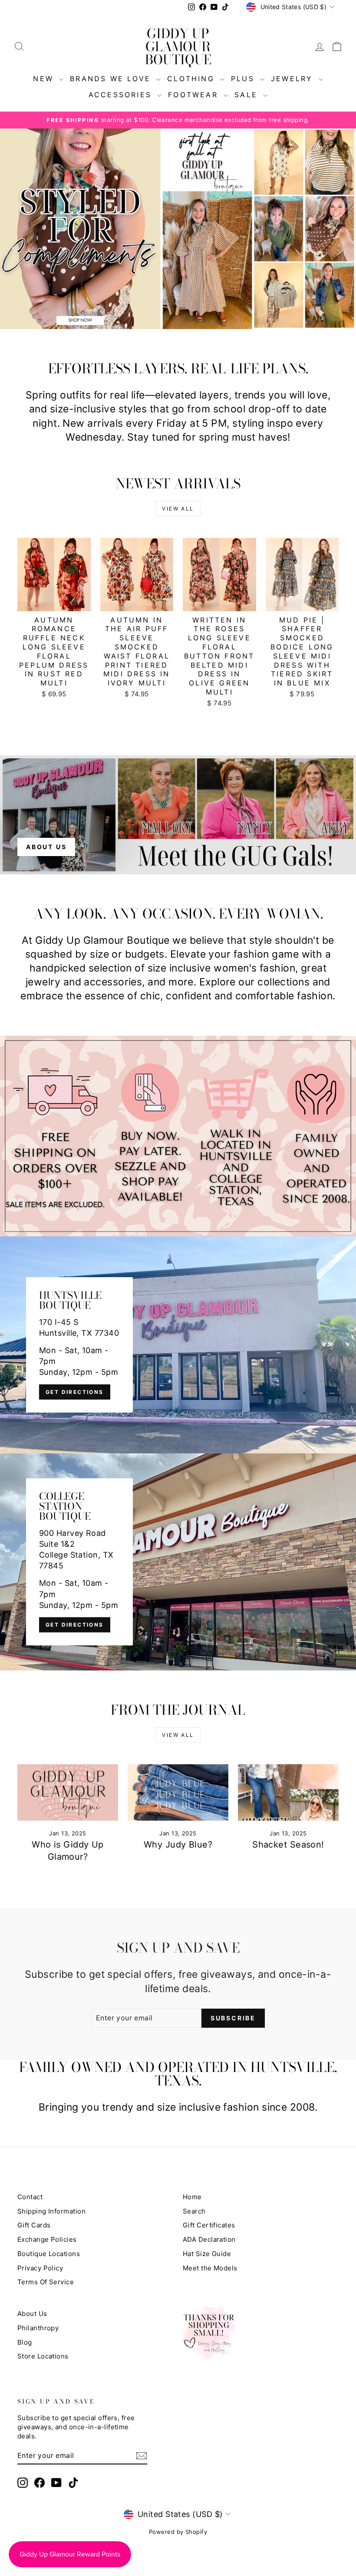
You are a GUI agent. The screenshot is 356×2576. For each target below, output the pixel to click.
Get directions (75, 1392)
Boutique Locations (49, 2254)
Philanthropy (38, 2328)
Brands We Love (112, 79)
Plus (244, 79)
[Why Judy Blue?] (178, 1792)
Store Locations (43, 2356)
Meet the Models (210, 2268)
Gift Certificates (209, 2225)
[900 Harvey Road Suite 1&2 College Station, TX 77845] (178, 1562)
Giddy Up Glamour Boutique (178, 46)
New (45, 79)
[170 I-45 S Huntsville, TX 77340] (178, 1345)
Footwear (195, 95)
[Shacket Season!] (288, 1792)
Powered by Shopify (178, 2532)
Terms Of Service (46, 2282)
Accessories (122, 95)
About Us (32, 2314)
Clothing (193, 79)
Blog (25, 2342)
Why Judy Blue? (178, 1845)
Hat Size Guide (207, 2254)
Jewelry (294, 79)
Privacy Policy (40, 2268)
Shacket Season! (288, 1845)
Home (192, 2197)
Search (194, 2211)
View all (178, 509)
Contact (30, 2197)
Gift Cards (34, 2225)
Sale (248, 95)
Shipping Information (51, 2211)
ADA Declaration (209, 2239)
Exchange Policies (47, 2239)
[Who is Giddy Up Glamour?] (68, 1792)
